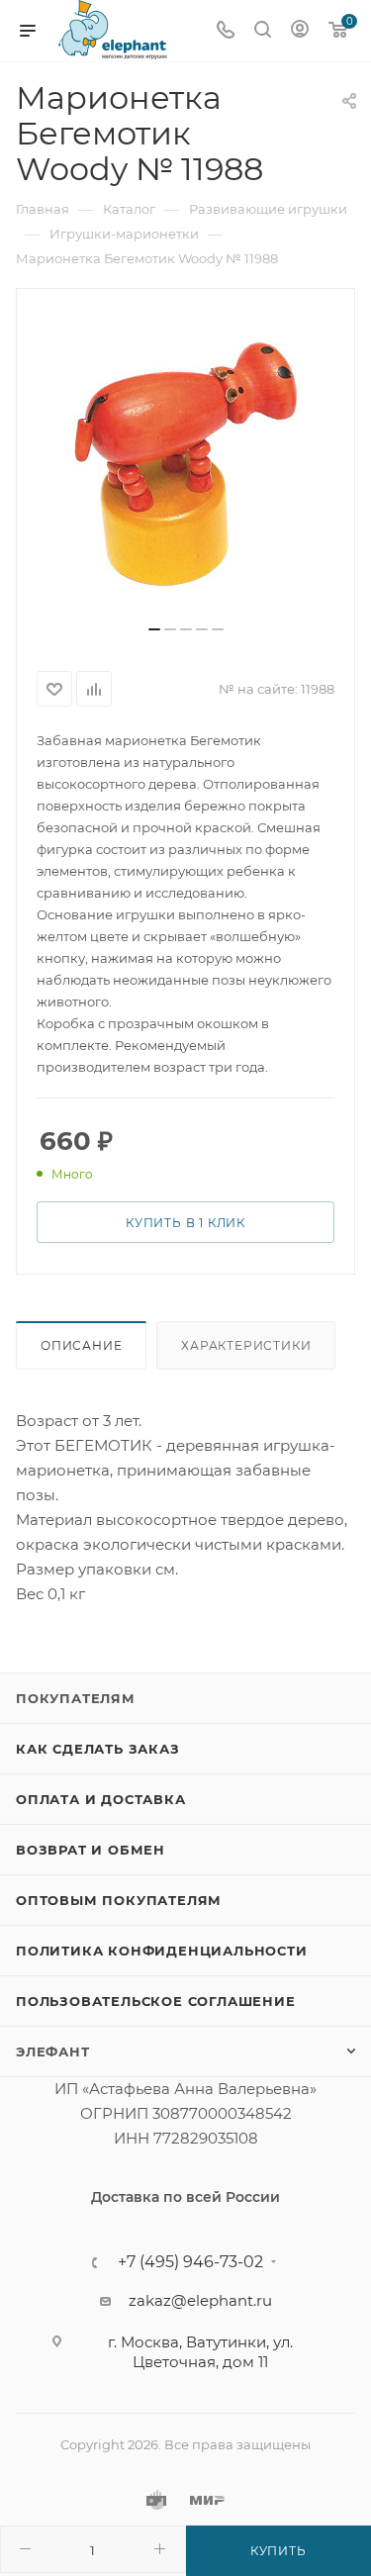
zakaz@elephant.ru (200, 2300)
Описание (81, 1345)
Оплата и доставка (101, 1799)
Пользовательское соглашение (156, 2001)
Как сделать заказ (98, 1749)
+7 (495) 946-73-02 (190, 2262)
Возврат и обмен (91, 1850)
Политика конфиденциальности (162, 1951)
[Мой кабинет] (300, 31)
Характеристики (246, 1345)
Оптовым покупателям (119, 1900)
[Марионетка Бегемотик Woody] (186, 464)
